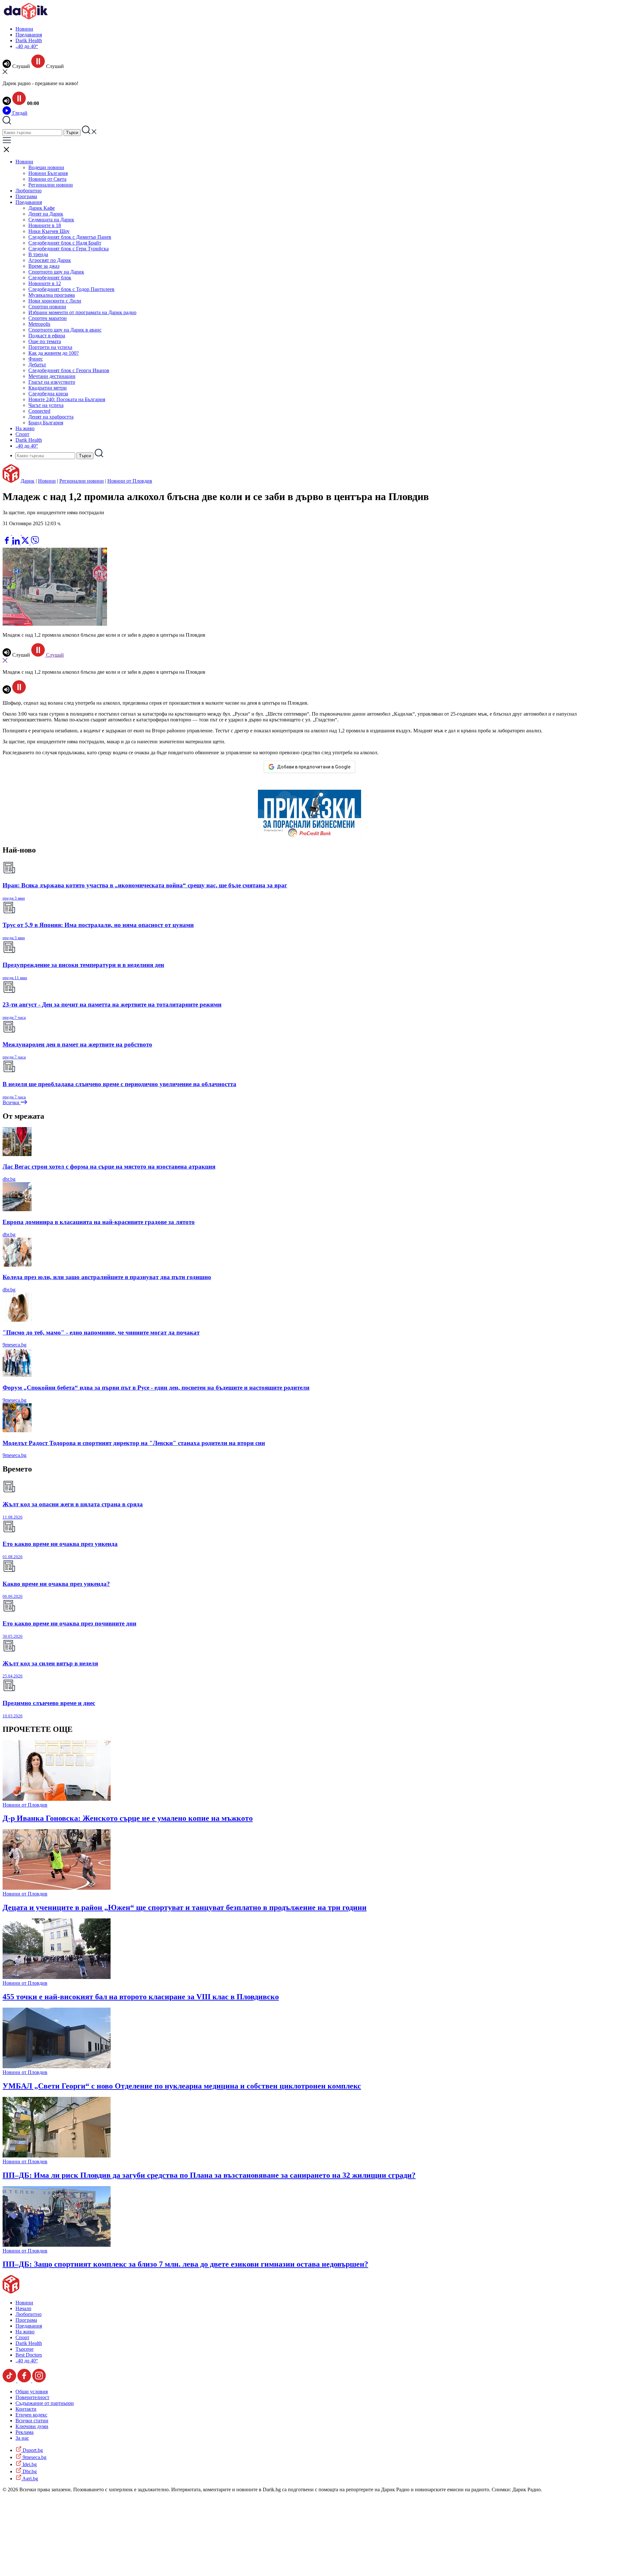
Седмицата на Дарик (51, 220)
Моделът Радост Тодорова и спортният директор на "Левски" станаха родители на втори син (134, 1443)
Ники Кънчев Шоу (49, 231)
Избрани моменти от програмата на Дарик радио (82, 312)
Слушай (54, 655)
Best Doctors (29, 2355)
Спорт (22, 434)
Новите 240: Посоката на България (67, 399)
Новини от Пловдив (130, 481)
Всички (12, 1102)
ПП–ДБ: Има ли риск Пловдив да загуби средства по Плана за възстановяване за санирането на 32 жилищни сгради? (209, 2175)
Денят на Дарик (46, 214)
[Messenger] (17, 533)
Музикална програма (52, 295)
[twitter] (26, 543)
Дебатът (37, 365)
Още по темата (45, 341)
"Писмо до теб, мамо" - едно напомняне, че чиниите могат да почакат (101, 1332)
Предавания (29, 35)
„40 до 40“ (27, 46)
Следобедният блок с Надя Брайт (65, 243)
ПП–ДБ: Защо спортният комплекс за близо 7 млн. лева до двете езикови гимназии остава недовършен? (185, 2264)
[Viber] (7, 533)
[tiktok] (10, 2381)
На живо (25, 428)
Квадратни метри (48, 388)
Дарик (28, 481)
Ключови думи (32, 2426)
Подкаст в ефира (47, 336)
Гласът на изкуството (52, 382)
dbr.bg (9, 1179)
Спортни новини (47, 307)
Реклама (25, 2432)
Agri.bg (30, 2479)
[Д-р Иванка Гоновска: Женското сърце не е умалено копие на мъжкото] (57, 1799)
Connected (39, 411)
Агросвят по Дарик (50, 260)
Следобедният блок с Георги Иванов (69, 370)
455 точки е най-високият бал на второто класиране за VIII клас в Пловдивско (141, 1997)
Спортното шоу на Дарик (56, 272)
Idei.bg (29, 2464)
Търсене (25, 2349)
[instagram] (39, 2381)
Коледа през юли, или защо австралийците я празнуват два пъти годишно (107, 1277)
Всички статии (32, 2421)
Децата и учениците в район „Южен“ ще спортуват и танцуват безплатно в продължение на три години (185, 1907)
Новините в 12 (45, 283)
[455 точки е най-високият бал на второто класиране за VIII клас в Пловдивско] (57, 1977)
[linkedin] (17, 543)
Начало (23, 2308)
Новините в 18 (45, 225)
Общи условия (32, 2392)
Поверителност (32, 2397)
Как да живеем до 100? (54, 353)
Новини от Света (47, 179)
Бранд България (46, 423)
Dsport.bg (32, 2450)
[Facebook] (26, 533)
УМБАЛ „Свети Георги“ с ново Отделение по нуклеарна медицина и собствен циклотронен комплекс (182, 2086)
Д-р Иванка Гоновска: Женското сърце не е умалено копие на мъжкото (128, 1818)
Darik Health (29, 40)
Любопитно (29, 191)
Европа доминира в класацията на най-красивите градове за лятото (99, 1222)
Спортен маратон (48, 318)
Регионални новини (51, 185)
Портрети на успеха (50, 347)
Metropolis (39, 324)
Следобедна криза (48, 394)
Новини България (48, 173)
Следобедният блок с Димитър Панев (70, 237)
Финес (36, 359)
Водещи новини (46, 167)
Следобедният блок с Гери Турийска (69, 249)
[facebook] (7, 543)
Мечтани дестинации (52, 376)
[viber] (35, 543)
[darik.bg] (26, 18)
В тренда (38, 254)
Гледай (19, 113)
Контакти (26, 2409)
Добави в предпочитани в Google (314, 767)
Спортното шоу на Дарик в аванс (65, 330)
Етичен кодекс (31, 2415)
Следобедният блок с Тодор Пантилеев (71, 289)
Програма (26, 196)
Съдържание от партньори (45, 2403)
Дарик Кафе (42, 208)
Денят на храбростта (51, 417)
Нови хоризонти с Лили (55, 301)
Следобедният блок (50, 278)
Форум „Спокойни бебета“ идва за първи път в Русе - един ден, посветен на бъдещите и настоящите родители (156, 1388)
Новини (24, 29)
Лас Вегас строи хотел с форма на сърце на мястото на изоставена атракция (109, 1167)
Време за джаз (44, 266)
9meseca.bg (15, 1345)
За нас (22, 2438)
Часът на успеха (46, 405)
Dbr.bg (29, 2471)
